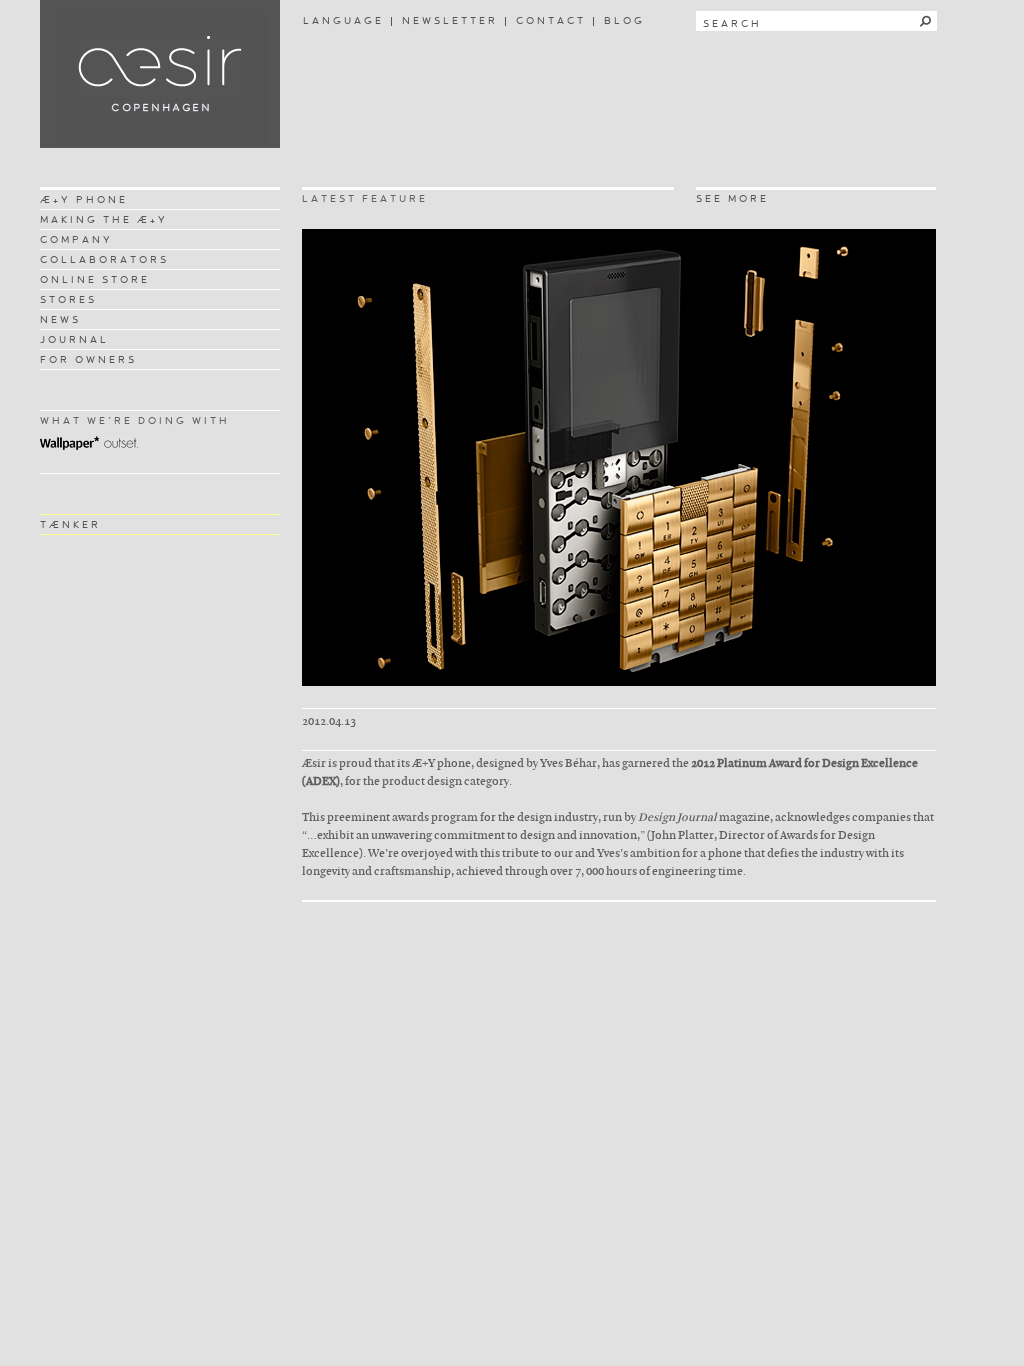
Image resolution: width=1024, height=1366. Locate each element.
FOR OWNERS (88, 359)
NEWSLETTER (450, 20)
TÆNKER (70, 524)
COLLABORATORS (104, 259)
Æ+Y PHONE (84, 199)
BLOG (624, 20)
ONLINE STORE (95, 279)
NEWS (60, 319)
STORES (68, 299)
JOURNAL (74, 339)
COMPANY (76, 239)
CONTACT (551, 20)
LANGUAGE (343, 20)
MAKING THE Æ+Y (104, 219)
